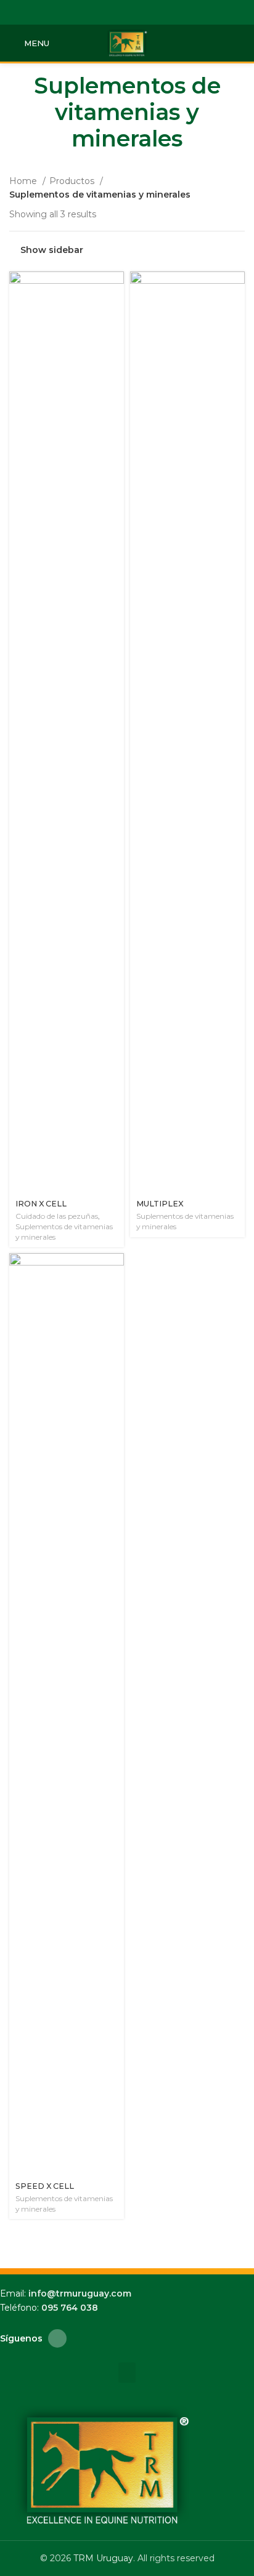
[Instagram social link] (127, 12)
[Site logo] (127, 42)
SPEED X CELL (45, 2186)
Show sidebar (52, 250)
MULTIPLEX (160, 1204)
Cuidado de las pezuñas (57, 1216)
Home (24, 181)
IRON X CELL (41, 1204)
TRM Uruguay (103, 2558)
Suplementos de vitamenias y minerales (64, 1232)
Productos (73, 181)
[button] (127, 2373)
